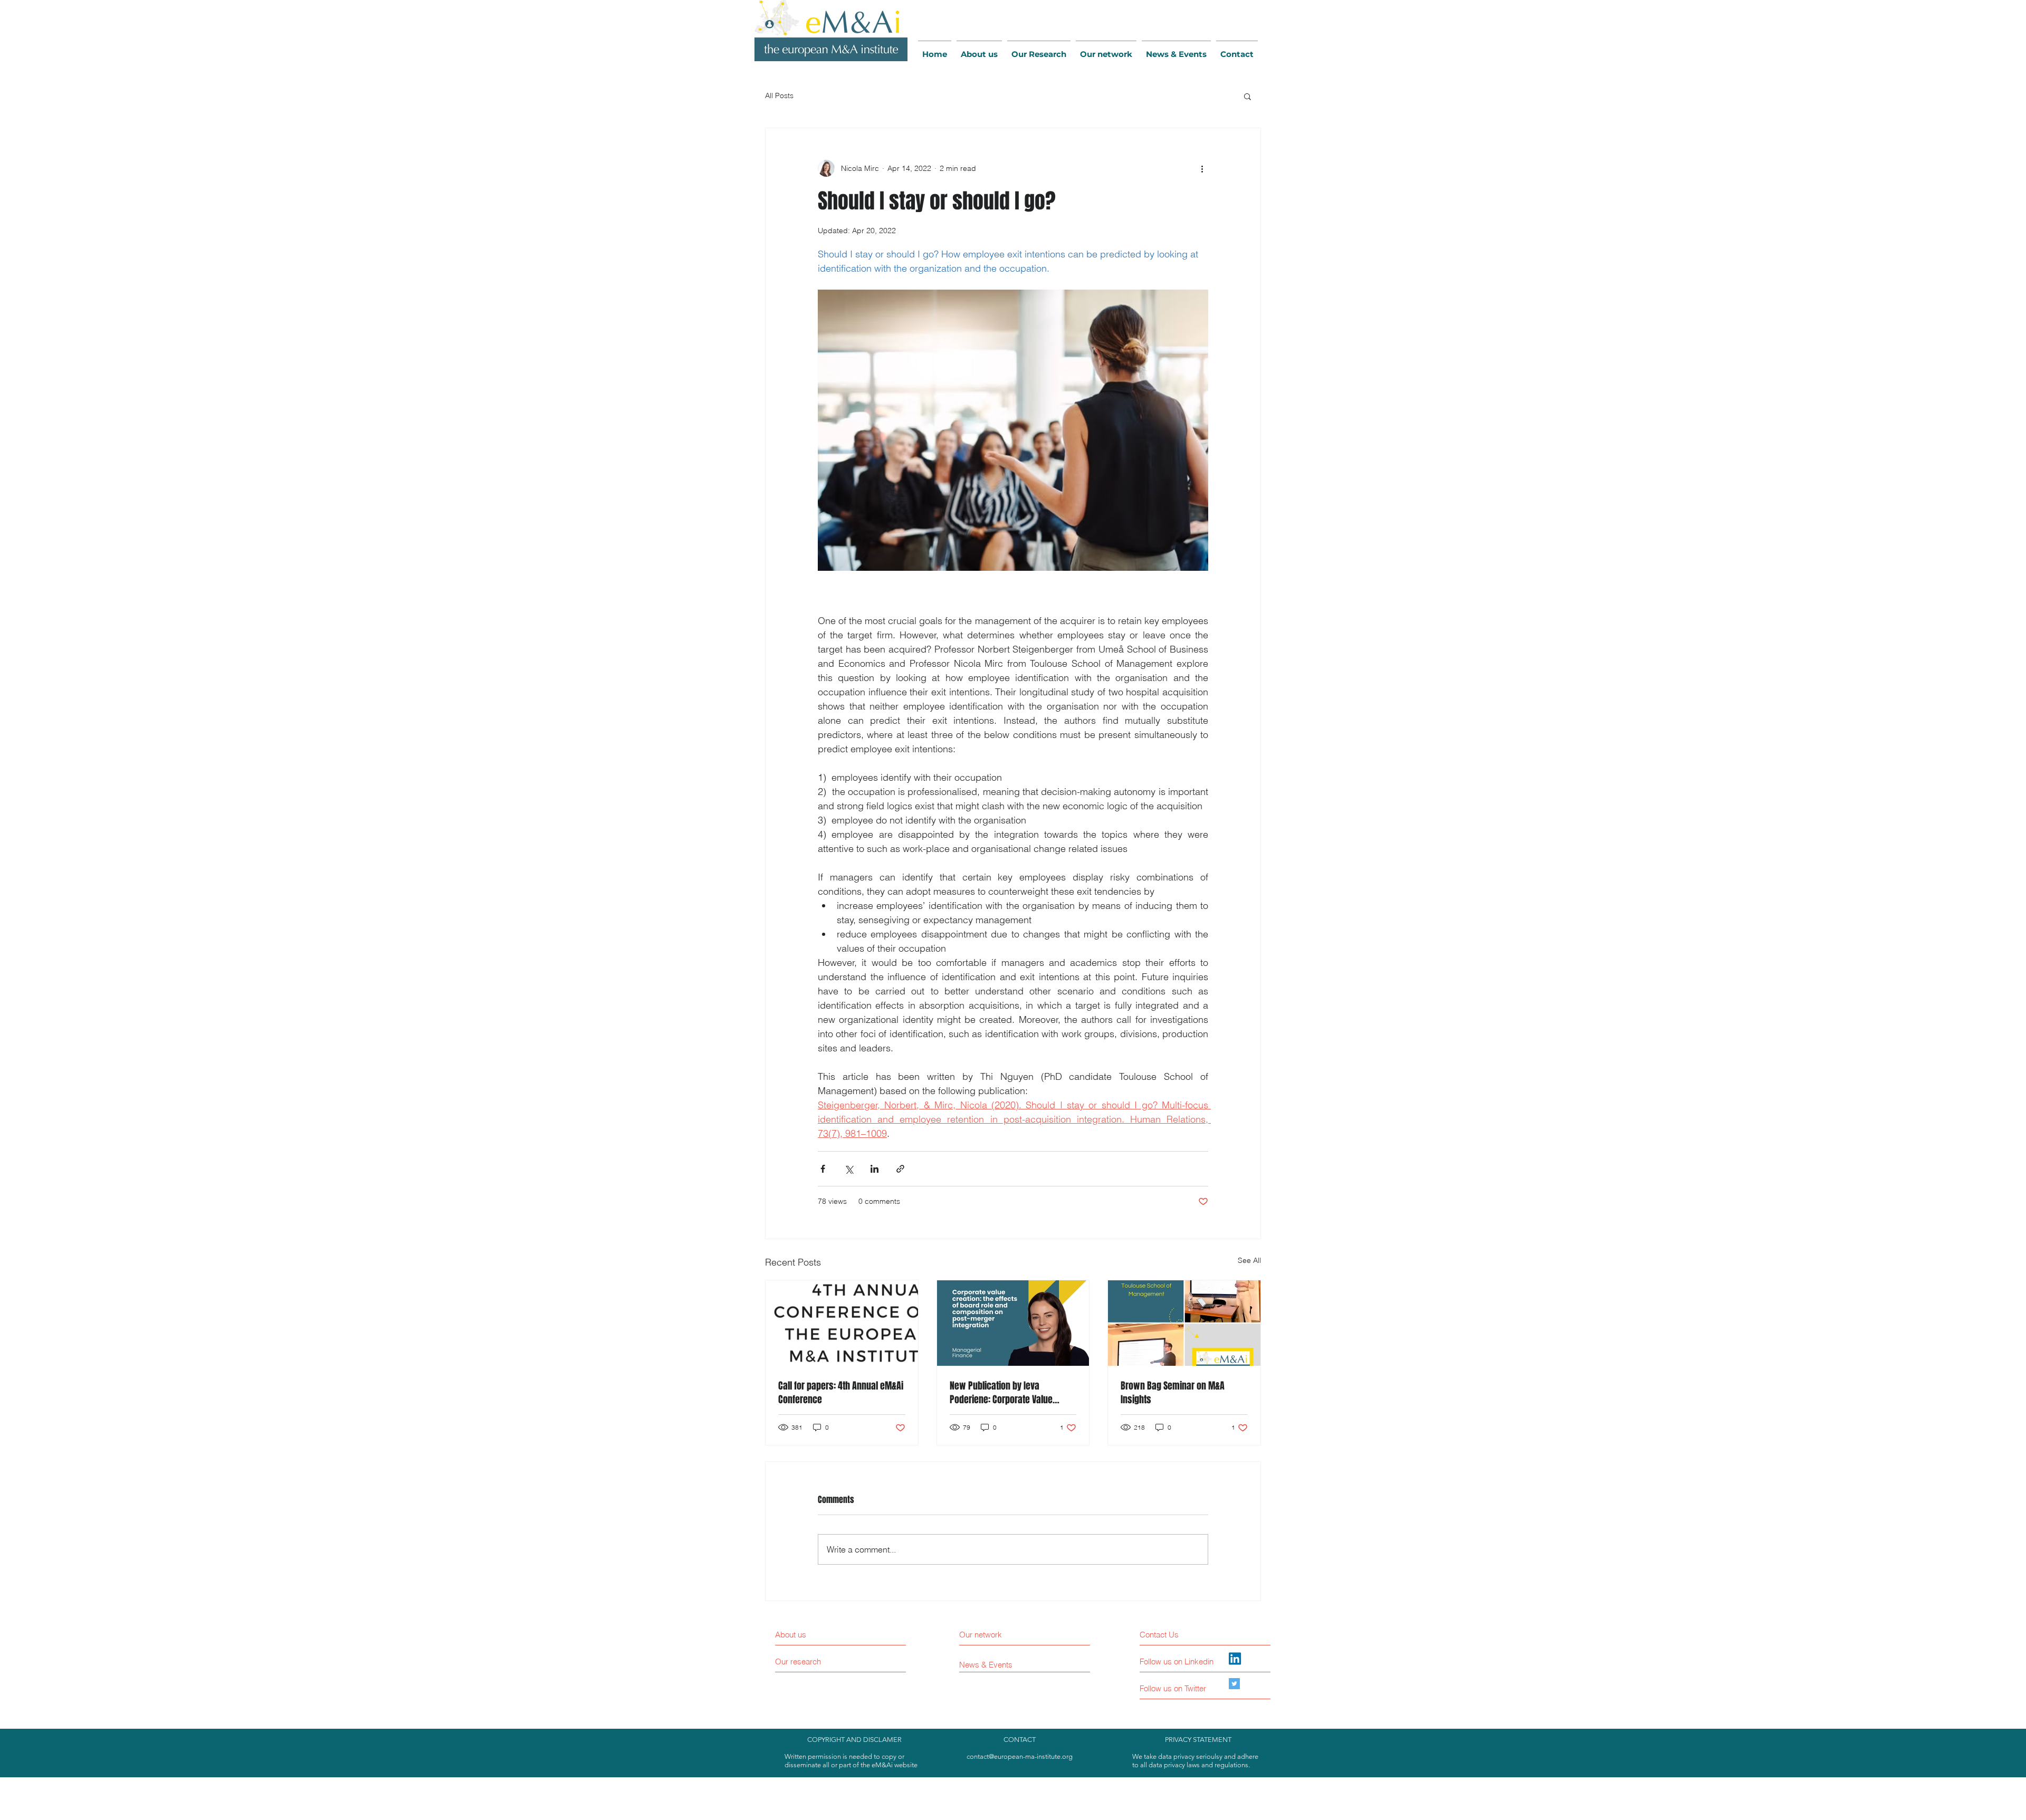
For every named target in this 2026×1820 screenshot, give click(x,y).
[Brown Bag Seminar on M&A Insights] (1184, 1323)
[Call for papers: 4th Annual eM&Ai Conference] (842, 1323)
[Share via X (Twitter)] (849, 1169)
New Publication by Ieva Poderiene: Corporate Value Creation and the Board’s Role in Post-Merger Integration (1010, 1393)
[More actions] (1202, 168)
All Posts (779, 95)
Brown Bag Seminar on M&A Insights (1173, 1393)
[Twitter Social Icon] (1234, 1684)
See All (1249, 1260)
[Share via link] (900, 1169)
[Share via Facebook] (823, 1169)
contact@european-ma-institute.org (1020, 1756)
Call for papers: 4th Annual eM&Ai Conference (841, 1393)
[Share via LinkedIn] (875, 1169)
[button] (1248, 96)
